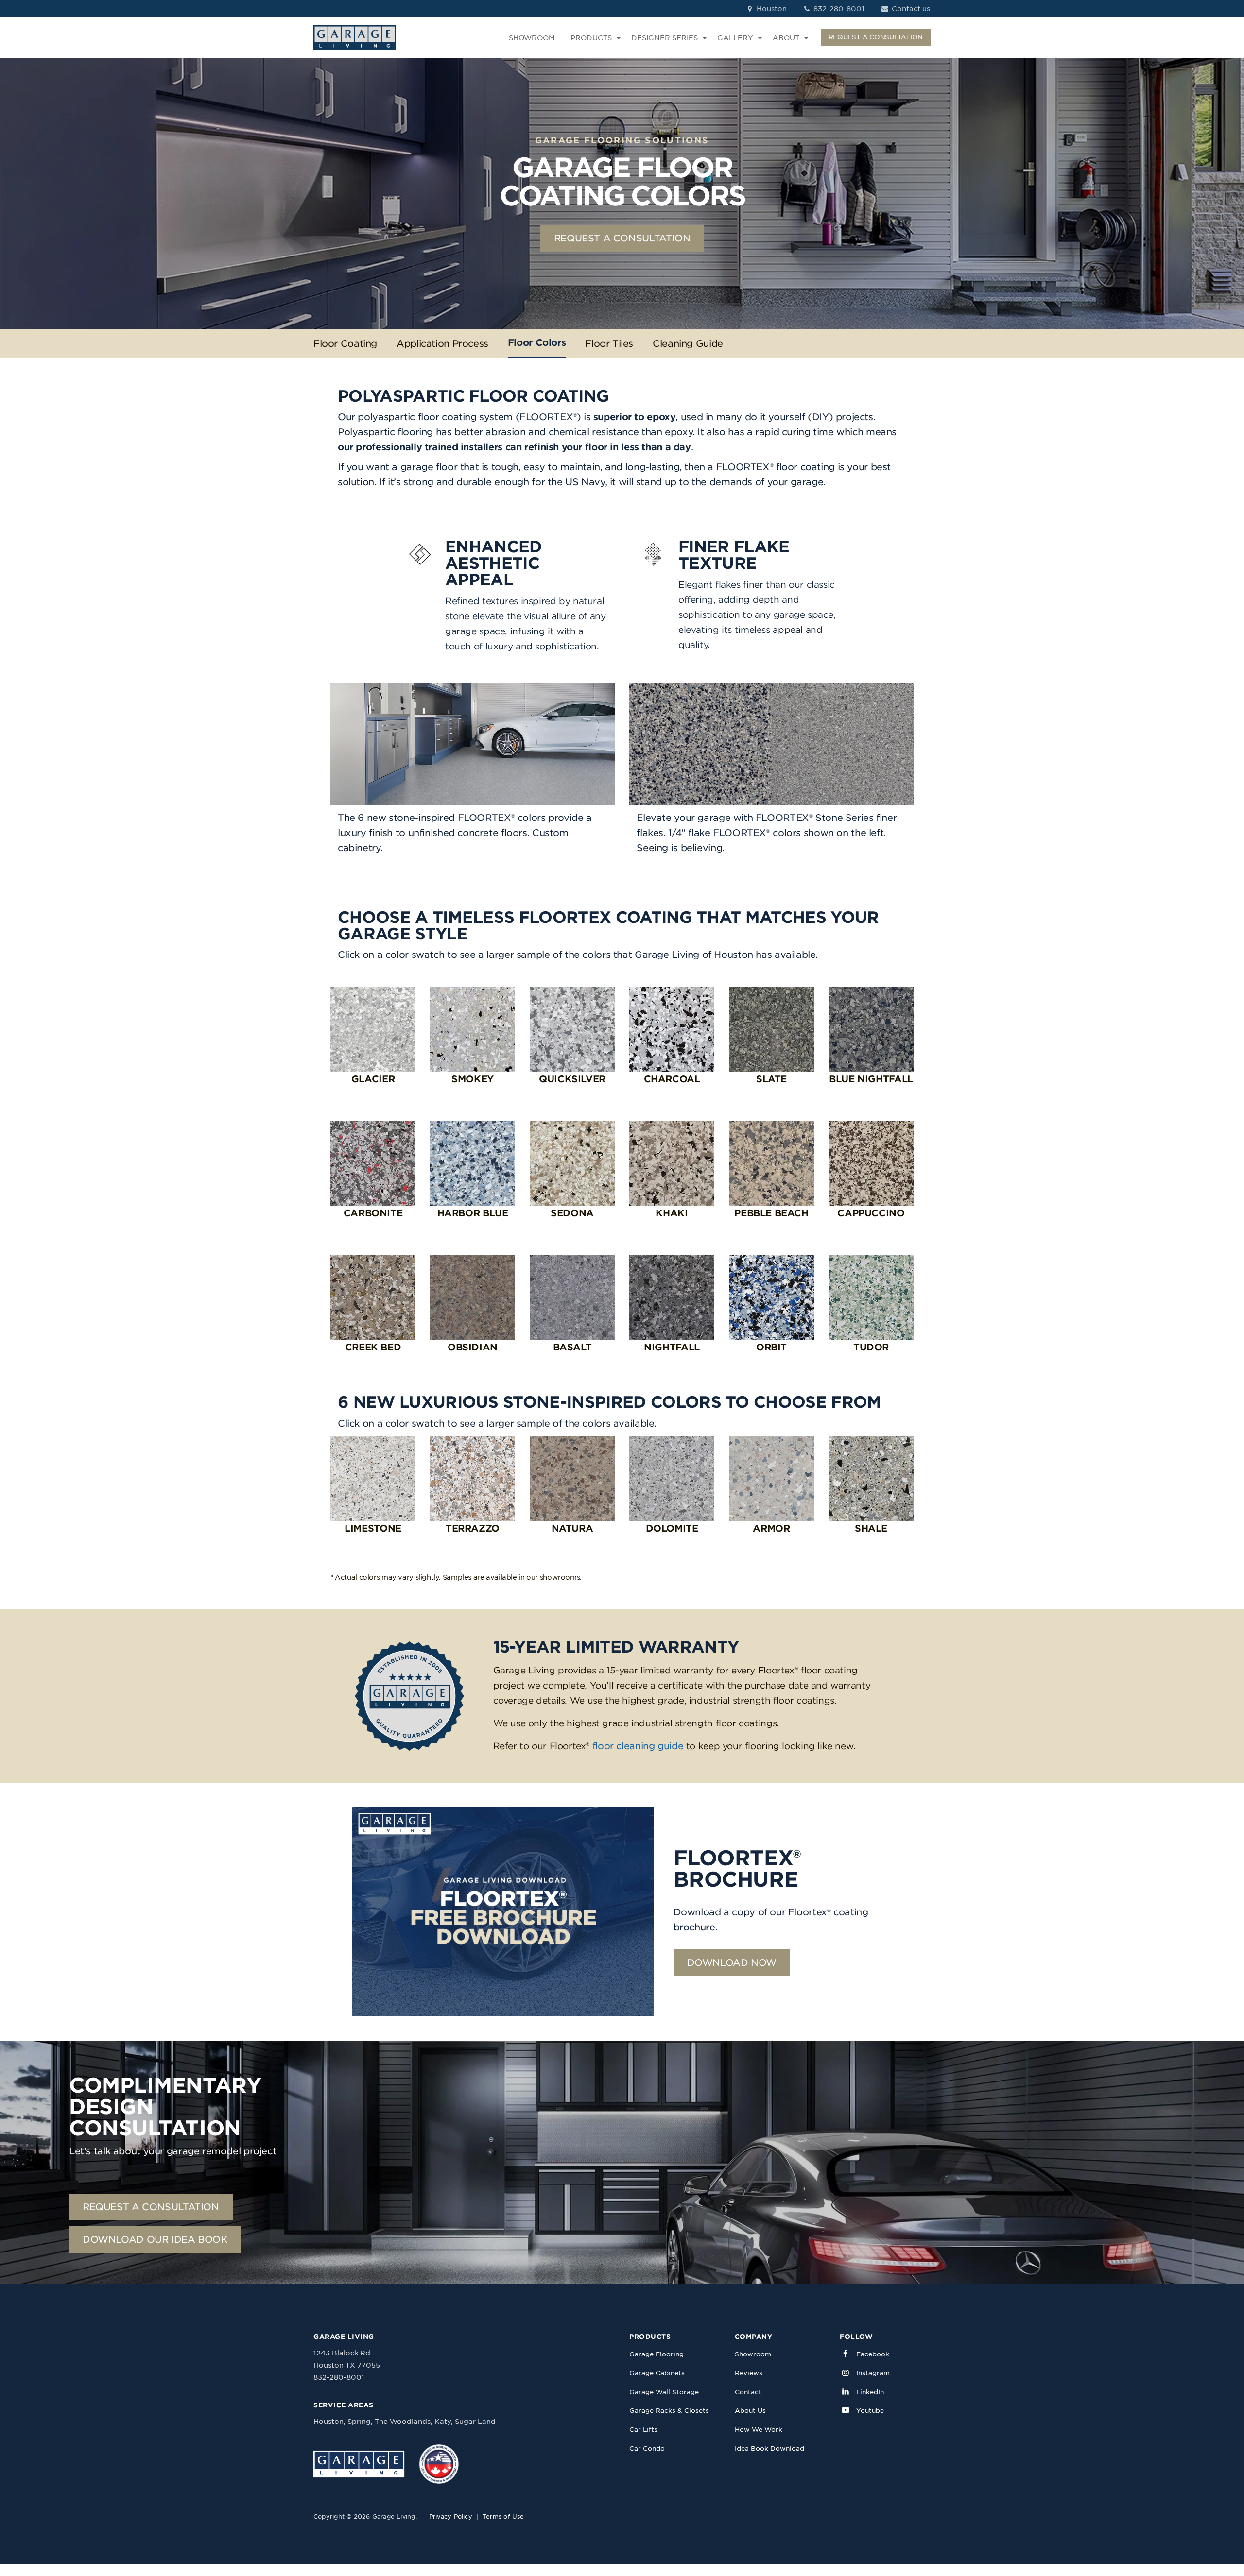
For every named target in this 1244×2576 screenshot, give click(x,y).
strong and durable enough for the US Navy (504, 482)
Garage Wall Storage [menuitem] (664, 2392)
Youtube (870, 2411)
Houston (771, 9)
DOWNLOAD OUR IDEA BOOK (155, 2240)
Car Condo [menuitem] (647, 2448)
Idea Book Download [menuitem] (769, 2448)
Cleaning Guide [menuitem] (688, 344)
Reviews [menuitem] (749, 2373)
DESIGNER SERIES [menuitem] (665, 38)
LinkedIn (870, 2392)
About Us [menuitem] (750, 2411)
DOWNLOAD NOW (732, 1963)
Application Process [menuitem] (442, 344)
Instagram (873, 2373)
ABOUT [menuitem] (786, 38)
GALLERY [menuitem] (735, 38)
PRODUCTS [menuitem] (591, 38)
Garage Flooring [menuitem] (657, 2354)
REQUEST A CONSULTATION (876, 37)
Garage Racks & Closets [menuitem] (669, 2411)
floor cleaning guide (638, 1746)
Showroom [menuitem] (753, 2354)
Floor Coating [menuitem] (345, 344)
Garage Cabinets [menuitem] (657, 2373)
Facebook (873, 2354)
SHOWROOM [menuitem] (532, 38)
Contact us (910, 9)
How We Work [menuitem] (759, 2430)
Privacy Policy (451, 2516)
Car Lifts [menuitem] (643, 2430)
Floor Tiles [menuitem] (609, 344)
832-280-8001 (838, 9)
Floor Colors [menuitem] (537, 343)
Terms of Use (503, 2516)
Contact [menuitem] (748, 2392)
